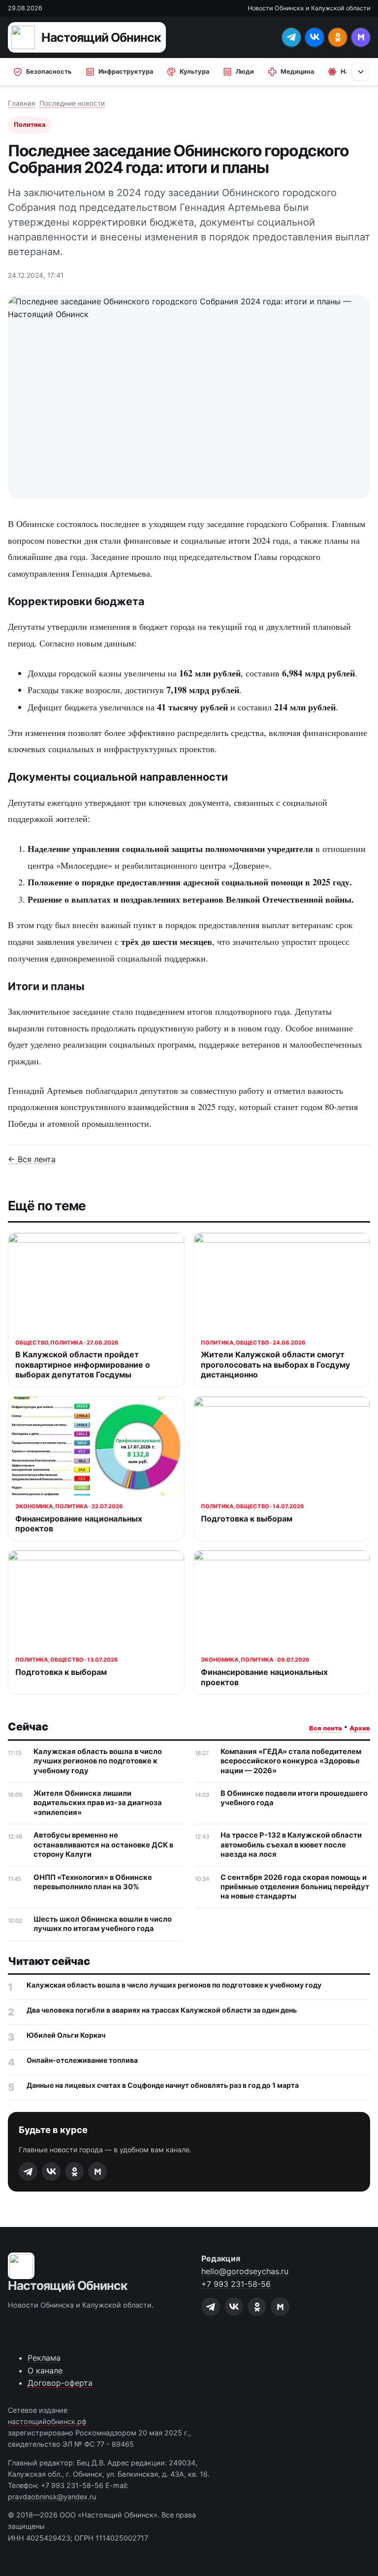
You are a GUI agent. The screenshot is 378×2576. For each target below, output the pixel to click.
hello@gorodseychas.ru (245, 2271)
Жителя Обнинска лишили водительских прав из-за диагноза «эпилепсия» (98, 1803)
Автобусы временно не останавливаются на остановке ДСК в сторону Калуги (103, 1845)
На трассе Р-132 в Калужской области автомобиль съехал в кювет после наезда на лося (291, 1845)
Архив (360, 1728)
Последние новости (72, 103)
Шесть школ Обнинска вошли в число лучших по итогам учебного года (103, 1924)
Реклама (44, 2358)
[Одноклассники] (338, 37)
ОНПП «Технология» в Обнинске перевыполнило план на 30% (93, 1882)
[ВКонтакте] (315, 37)
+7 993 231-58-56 (236, 2284)
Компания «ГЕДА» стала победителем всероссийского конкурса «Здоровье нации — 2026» (291, 1761)
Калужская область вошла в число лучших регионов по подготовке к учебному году (98, 1761)
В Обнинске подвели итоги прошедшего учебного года (294, 1798)
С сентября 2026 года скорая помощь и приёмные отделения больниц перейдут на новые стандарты (295, 1887)
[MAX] (361, 37)
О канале (45, 2371)
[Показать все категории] (361, 72)
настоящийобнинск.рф (47, 2421)
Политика (30, 125)
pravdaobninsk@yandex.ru (52, 2497)
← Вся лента (32, 1159)
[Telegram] (291, 37)
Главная (22, 103)
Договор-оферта (60, 2383)
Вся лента (326, 1728)
